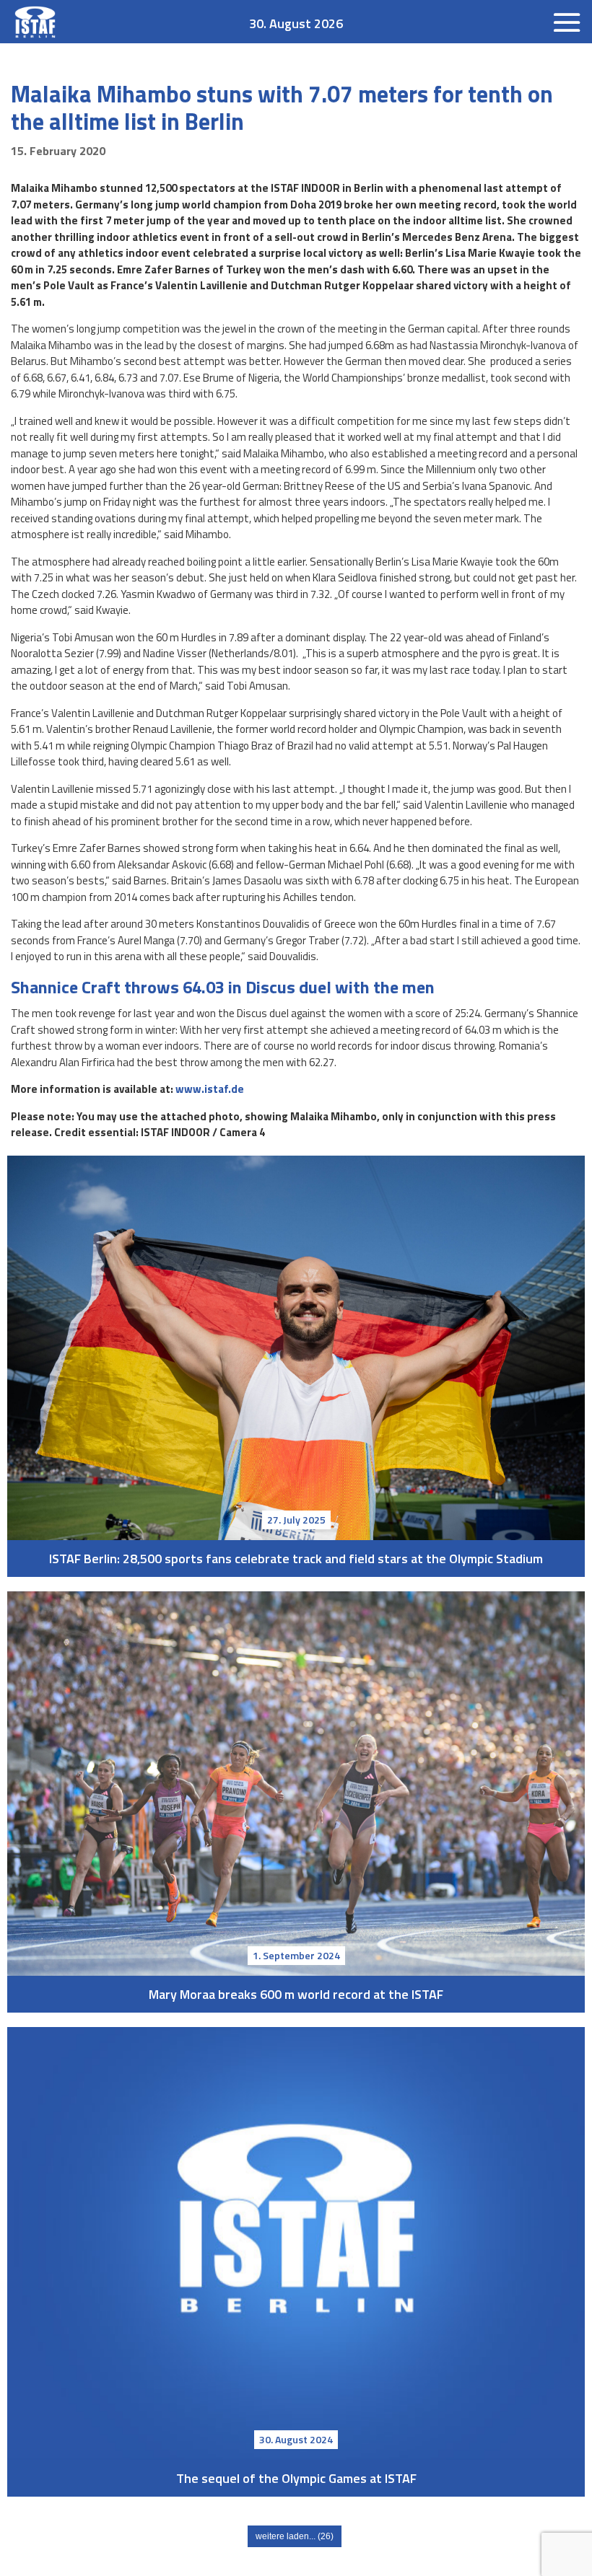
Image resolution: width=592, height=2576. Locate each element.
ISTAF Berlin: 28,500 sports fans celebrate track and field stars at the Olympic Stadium (296, 1348)
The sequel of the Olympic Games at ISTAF (296, 2243)
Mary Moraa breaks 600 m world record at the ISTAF (296, 1784)
